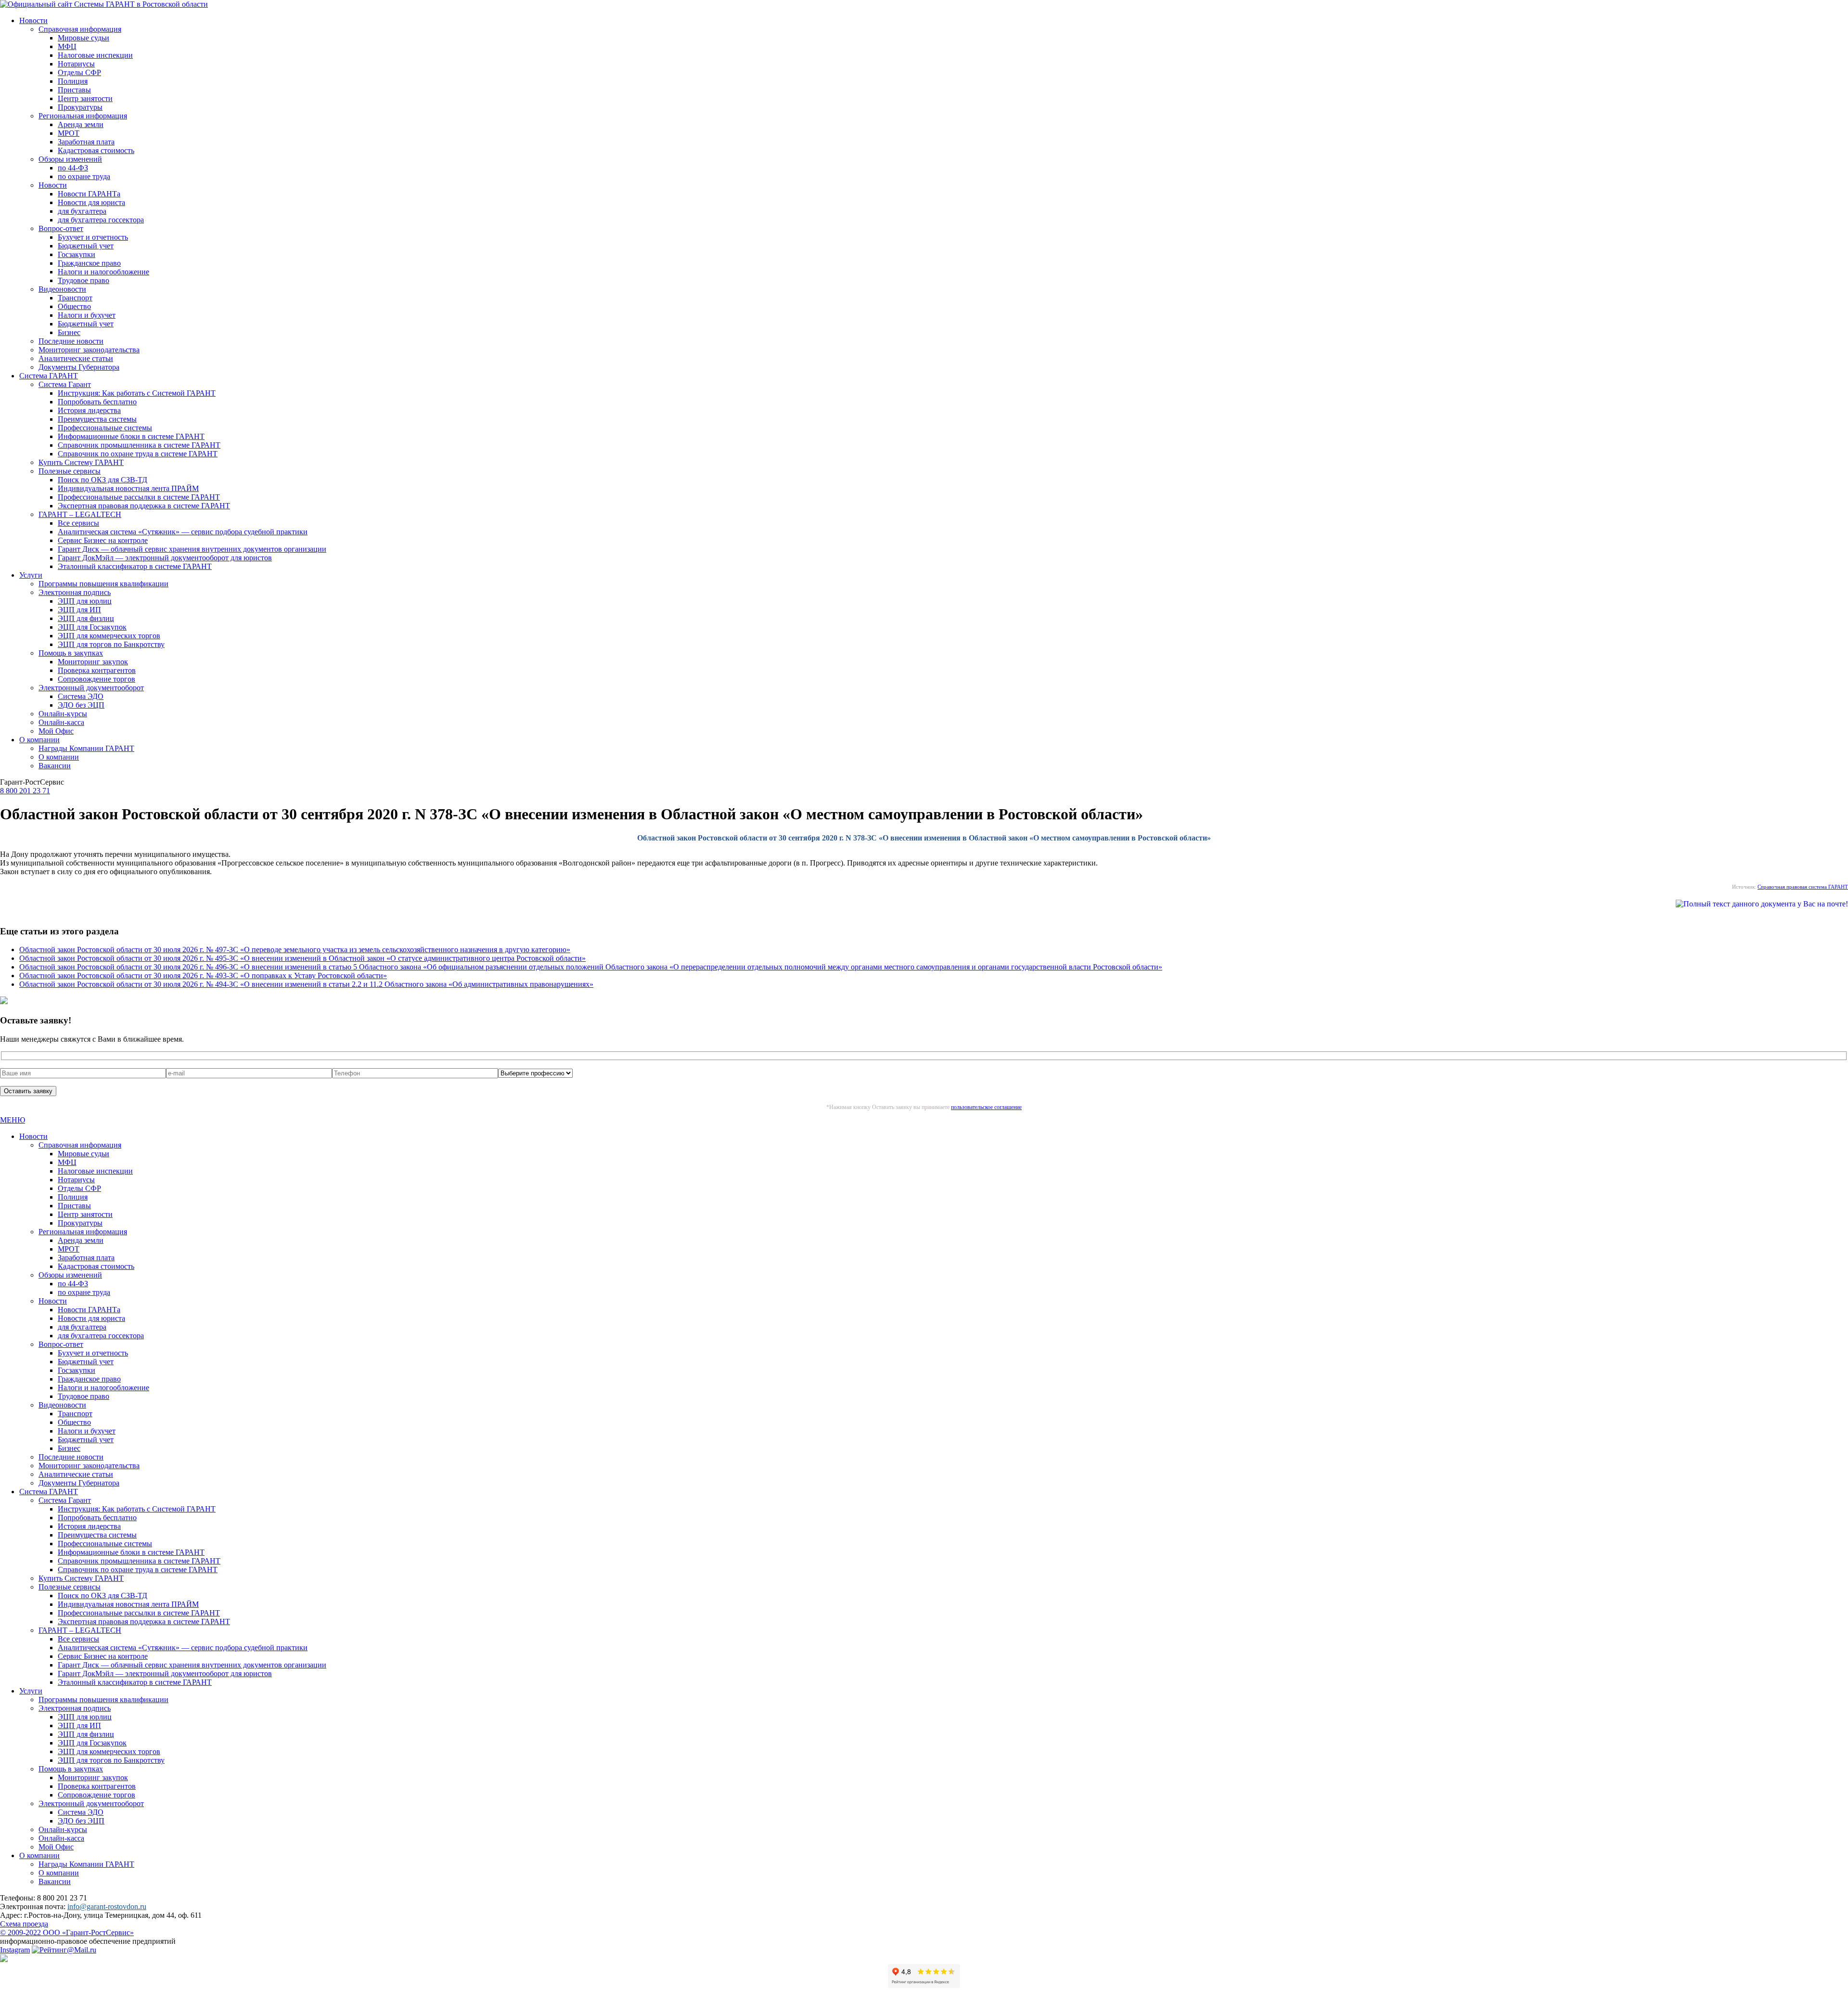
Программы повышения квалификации (103, 584)
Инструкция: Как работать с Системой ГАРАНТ (137, 393)
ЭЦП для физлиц (86, 618)
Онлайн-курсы (63, 714)
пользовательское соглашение (986, 1107)
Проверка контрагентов (97, 670)
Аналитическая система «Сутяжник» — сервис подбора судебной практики (183, 532)
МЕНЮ (13, 1120)
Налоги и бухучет (87, 315)
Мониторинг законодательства (89, 350)
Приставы (74, 90)
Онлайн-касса (61, 722)
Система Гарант (65, 384)
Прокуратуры (80, 107)
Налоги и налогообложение (103, 272)
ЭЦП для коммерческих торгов (109, 636)
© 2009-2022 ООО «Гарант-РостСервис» (67, 1932)
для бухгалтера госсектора (101, 220)
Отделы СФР (79, 72)
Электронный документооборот (91, 688)
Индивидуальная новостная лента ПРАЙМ (128, 488)
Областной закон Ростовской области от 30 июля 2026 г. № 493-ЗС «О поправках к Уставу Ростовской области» (203, 976)
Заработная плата (86, 142)
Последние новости (71, 341)
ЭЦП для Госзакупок (92, 627)
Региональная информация (83, 116)
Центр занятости (85, 98)
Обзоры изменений (70, 159)
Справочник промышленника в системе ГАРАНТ (139, 445)
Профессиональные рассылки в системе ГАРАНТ (139, 497)
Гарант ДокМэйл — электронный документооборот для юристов (165, 558)
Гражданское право (89, 263)
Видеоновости (62, 289)
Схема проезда (24, 1924)
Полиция (73, 81)
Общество (74, 306)
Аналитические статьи (76, 358)
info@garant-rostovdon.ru (107, 1906)
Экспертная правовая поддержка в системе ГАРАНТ (144, 506)
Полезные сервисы (70, 471)
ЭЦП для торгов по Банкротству (111, 644)
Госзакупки (77, 254)
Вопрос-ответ (61, 228)
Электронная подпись (75, 592)
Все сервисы (78, 523)
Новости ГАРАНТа (89, 194)
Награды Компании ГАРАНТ (86, 748)
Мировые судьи (83, 38)
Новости (33, 20)
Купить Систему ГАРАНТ (81, 462)
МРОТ (69, 133)
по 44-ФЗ (73, 168)
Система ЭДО (81, 696)
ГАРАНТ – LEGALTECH (80, 514)
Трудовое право (83, 280)
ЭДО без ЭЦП (81, 705)
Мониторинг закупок (93, 662)
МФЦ (67, 46)
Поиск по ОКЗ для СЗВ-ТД (103, 480)
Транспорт (75, 298)
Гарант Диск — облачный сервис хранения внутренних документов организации (192, 549)
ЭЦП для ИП (79, 610)
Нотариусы (76, 64)
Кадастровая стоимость (96, 150)
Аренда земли (81, 124)
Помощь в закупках (71, 653)
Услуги (31, 575)
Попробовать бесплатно (97, 402)
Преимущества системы (97, 419)
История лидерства (89, 410)
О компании (39, 740)
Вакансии (55, 766)
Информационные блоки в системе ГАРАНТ (131, 436)
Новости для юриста (91, 202)
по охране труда (84, 176)
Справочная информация (80, 29)
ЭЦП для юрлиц (85, 601)
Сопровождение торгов (96, 679)
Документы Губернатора (79, 367)
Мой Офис (56, 731)
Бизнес (69, 332)
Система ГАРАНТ (49, 376)
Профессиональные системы (105, 428)
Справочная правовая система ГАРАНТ (1803, 887)
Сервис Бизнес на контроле (103, 540)
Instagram (15, 1950)
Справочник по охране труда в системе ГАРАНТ (138, 454)
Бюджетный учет (86, 246)
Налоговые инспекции (95, 55)
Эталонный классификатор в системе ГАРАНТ (135, 566)
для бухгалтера (82, 211)
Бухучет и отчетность (93, 237)
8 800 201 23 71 (25, 791)
